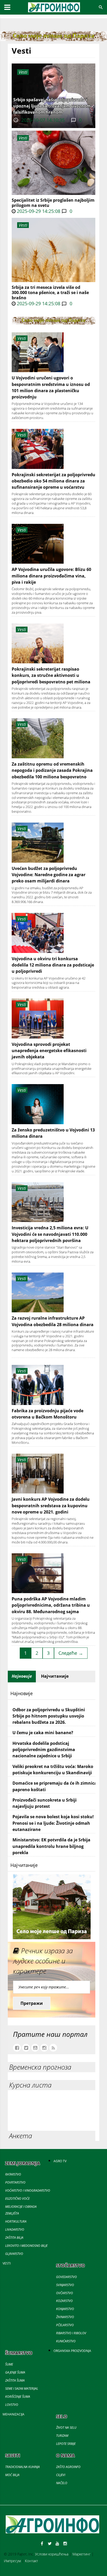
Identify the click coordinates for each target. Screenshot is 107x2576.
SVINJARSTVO (65, 2285)
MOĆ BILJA (12, 2475)
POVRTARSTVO (15, 2182)
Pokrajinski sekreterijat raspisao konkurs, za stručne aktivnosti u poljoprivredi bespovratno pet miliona (51, 675)
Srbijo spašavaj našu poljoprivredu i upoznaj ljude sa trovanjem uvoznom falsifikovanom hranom (52, 106)
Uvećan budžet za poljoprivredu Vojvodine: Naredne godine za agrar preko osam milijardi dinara (49, 875)
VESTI (7, 2263)
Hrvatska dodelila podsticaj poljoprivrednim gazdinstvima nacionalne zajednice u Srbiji (44, 1750)
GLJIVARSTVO (14, 2254)
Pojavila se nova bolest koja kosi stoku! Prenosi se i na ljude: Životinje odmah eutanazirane (53, 1823)
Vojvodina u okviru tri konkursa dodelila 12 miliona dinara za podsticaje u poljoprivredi (53, 965)
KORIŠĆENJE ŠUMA (18, 2397)
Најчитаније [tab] (55, 1676)
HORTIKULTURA (16, 2221)
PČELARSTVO (65, 2325)
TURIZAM (62, 2436)
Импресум (12, 2561)
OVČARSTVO (65, 2293)
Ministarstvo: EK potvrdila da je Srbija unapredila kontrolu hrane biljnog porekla (51, 1846)
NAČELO (62, 2483)
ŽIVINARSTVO (65, 2317)
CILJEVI (61, 2475)
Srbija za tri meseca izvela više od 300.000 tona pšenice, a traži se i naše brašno (50, 292)
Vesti (23, 138)
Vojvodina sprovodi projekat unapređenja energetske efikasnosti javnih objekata (49, 1051)
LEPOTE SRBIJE (66, 2444)
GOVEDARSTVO (66, 2277)
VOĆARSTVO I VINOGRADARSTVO (28, 2190)
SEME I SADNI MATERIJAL (22, 2389)
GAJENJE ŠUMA (15, 2372)
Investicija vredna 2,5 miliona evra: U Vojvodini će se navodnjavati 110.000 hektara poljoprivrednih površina (50, 1234)
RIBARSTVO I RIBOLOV (71, 2333)
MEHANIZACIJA (14, 2414)
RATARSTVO (13, 2174)
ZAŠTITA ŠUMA (15, 2380)
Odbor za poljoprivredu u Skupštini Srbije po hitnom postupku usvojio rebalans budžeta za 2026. (49, 1716)
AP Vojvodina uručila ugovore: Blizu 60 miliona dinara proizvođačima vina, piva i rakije (51, 576)
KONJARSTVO (65, 2309)
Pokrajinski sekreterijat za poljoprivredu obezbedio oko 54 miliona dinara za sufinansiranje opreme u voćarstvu (53, 481)
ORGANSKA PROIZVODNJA (72, 2351)
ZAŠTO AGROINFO (68, 2467)
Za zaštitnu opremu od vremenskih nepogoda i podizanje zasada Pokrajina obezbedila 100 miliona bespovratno (52, 770)
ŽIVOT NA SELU (66, 2428)
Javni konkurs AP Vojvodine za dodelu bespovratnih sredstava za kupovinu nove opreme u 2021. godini (51, 1506)
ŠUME (9, 2364)
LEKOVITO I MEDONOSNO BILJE (26, 2246)
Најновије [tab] (22, 1676)
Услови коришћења (52, 2554)
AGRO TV (60, 2161)
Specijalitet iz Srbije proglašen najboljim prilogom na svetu (53, 203)
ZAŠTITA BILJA (14, 2238)
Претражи (32, 2003)
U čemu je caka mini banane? (43, 1733)
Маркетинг (82, 2554)
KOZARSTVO (64, 2301)
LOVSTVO (12, 2405)
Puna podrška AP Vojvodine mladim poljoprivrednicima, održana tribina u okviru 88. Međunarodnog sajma (51, 1605)
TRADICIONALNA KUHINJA (22, 2467)
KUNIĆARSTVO (66, 2341)
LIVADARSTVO (15, 2230)
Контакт (31, 2561)
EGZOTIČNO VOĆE (17, 2199)
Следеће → (71, 1653)
